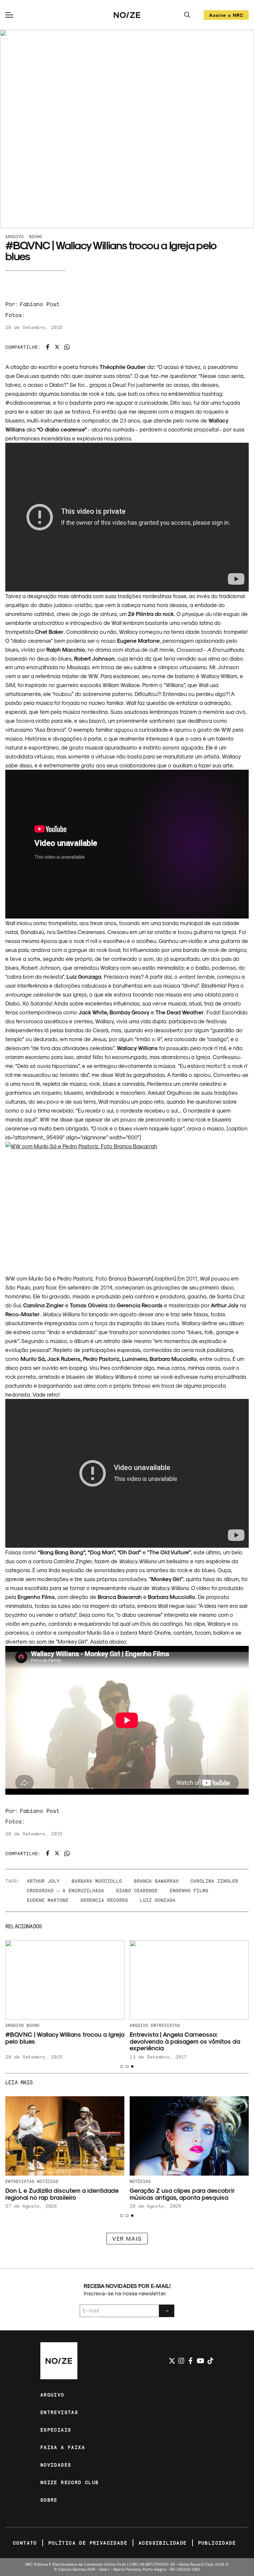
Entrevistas (165, 2025)
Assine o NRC (226, 16)
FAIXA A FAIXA (63, 2447)
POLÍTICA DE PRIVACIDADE (88, 2543)
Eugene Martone (48, 1900)
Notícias (140, 2181)
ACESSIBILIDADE (163, 2543)
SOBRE (49, 2500)
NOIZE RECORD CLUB (70, 2482)
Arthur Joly (43, 1881)
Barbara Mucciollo (97, 1881)
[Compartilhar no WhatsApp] (67, 347)
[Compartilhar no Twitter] (57, 347)
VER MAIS (127, 2238)
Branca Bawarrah (156, 1881)
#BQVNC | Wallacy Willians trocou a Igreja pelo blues (65, 2038)
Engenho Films (189, 1890)
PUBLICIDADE (217, 2543)
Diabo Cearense (137, 1890)
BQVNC (36, 236)
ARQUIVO (52, 2395)
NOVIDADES (56, 2465)
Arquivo (15, 236)
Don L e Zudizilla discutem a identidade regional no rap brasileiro (62, 2194)
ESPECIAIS (56, 2430)
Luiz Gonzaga (158, 1900)
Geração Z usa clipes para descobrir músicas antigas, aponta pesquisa (182, 2194)
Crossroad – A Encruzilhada (65, 1890)
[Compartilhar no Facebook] (48, 347)
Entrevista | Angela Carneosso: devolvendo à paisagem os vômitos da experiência (185, 2041)
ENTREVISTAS (59, 2412)
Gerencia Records (104, 1900)
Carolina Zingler (214, 1881)
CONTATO (25, 2543)
